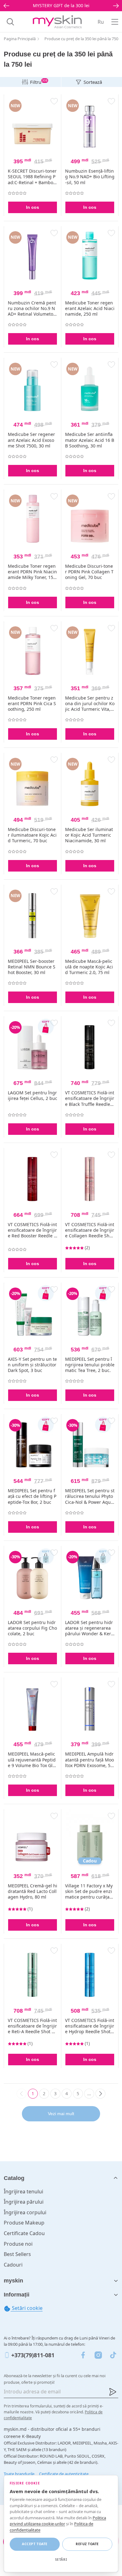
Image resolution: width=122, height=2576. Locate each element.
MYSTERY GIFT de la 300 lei (61, 5)
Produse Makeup (24, 2223)
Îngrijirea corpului (25, 2212)
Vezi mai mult (61, 2114)
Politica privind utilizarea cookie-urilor (58, 2521)
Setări (61, 2559)
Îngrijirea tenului (23, 2191)
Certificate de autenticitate (64, 2474)
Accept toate (35, 2544)
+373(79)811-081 (33, 2355)
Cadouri (13, 2265)
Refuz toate (87, 2544)
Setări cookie (27, 2308)
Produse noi (18, 2244)
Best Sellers (17, 2254)
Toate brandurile (19, 2474)
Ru (101, 22)
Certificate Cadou (24, 2233)
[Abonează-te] (113, 2392)
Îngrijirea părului (24, 2202)
